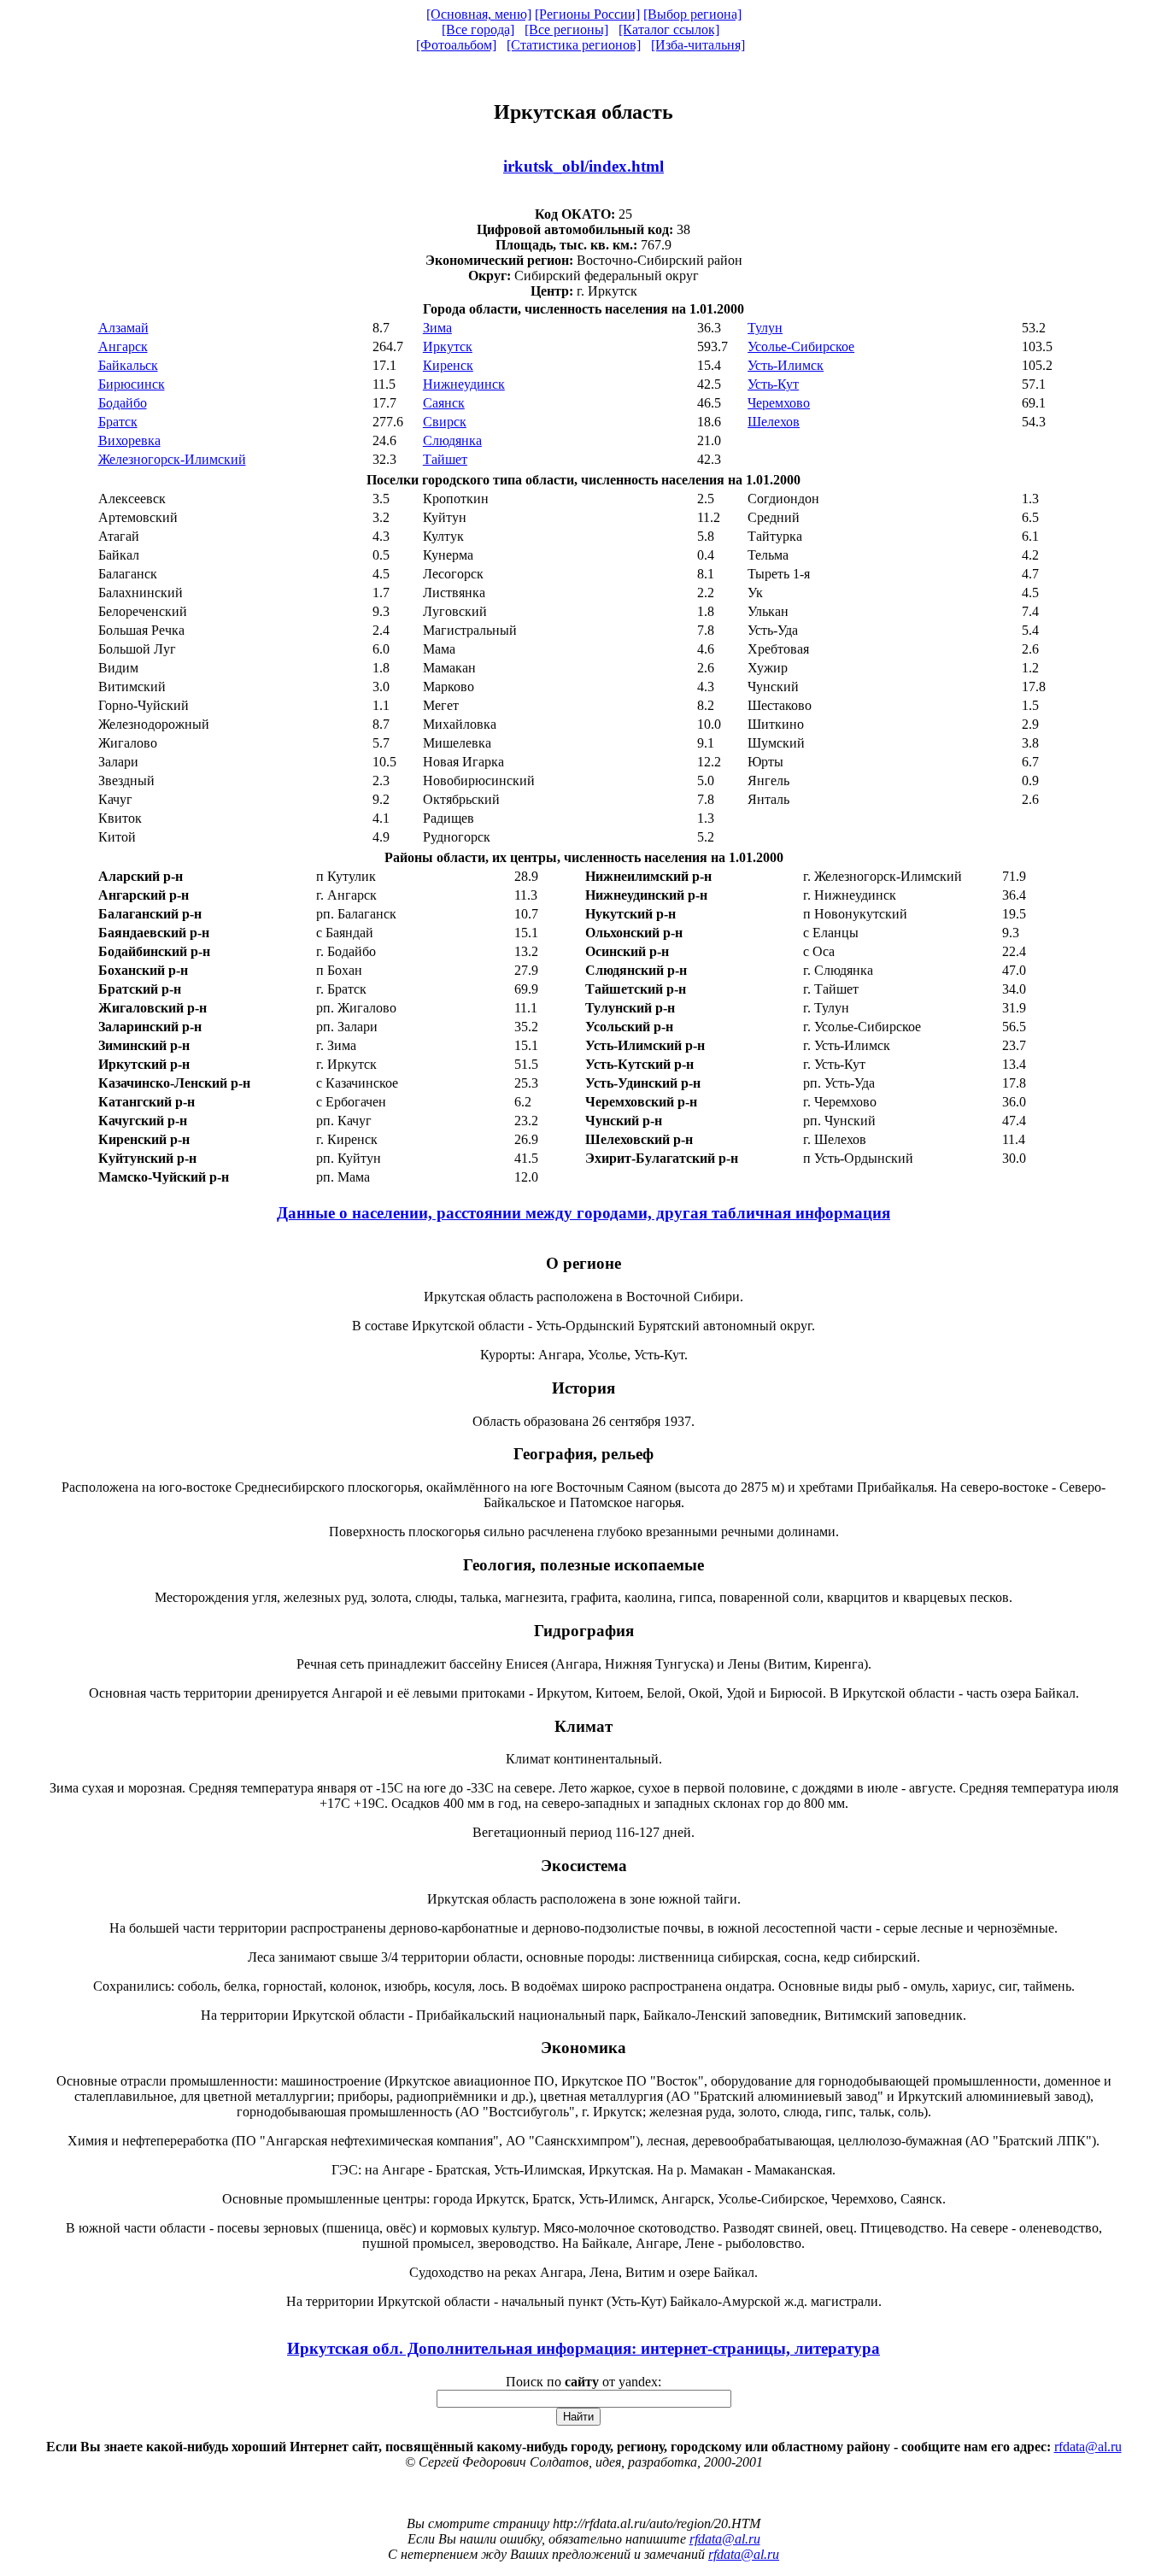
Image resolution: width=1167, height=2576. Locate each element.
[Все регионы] (566, 29)
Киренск (448, 365)
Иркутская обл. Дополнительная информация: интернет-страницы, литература (583, 2348)
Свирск (445, 422)
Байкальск (128, 365)
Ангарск (123, 346)
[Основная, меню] (479, 14)
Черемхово (779, 403)
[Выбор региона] (692, 14)
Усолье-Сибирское (801, 346)
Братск (118, 422)
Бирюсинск (132, 384)
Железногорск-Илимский (172, 459)
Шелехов (774, 422)
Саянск (444, 403)
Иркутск (448, 346)
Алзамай (123, 328)
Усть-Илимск (786, 365)
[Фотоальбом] (456, 45)
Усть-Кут (773, 384)
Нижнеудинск (464, 384)
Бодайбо (123, 403)
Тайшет (445, 459)
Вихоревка (129, 440)
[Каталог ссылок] (669, 29)
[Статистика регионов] (574, 45)
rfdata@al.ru (1088, 2447)
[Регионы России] (587, 14)
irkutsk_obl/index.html (583, 166)
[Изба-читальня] (698, 45)
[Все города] (478, 29)
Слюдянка (452, 440)
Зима (437, 328)
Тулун (765, 328)
